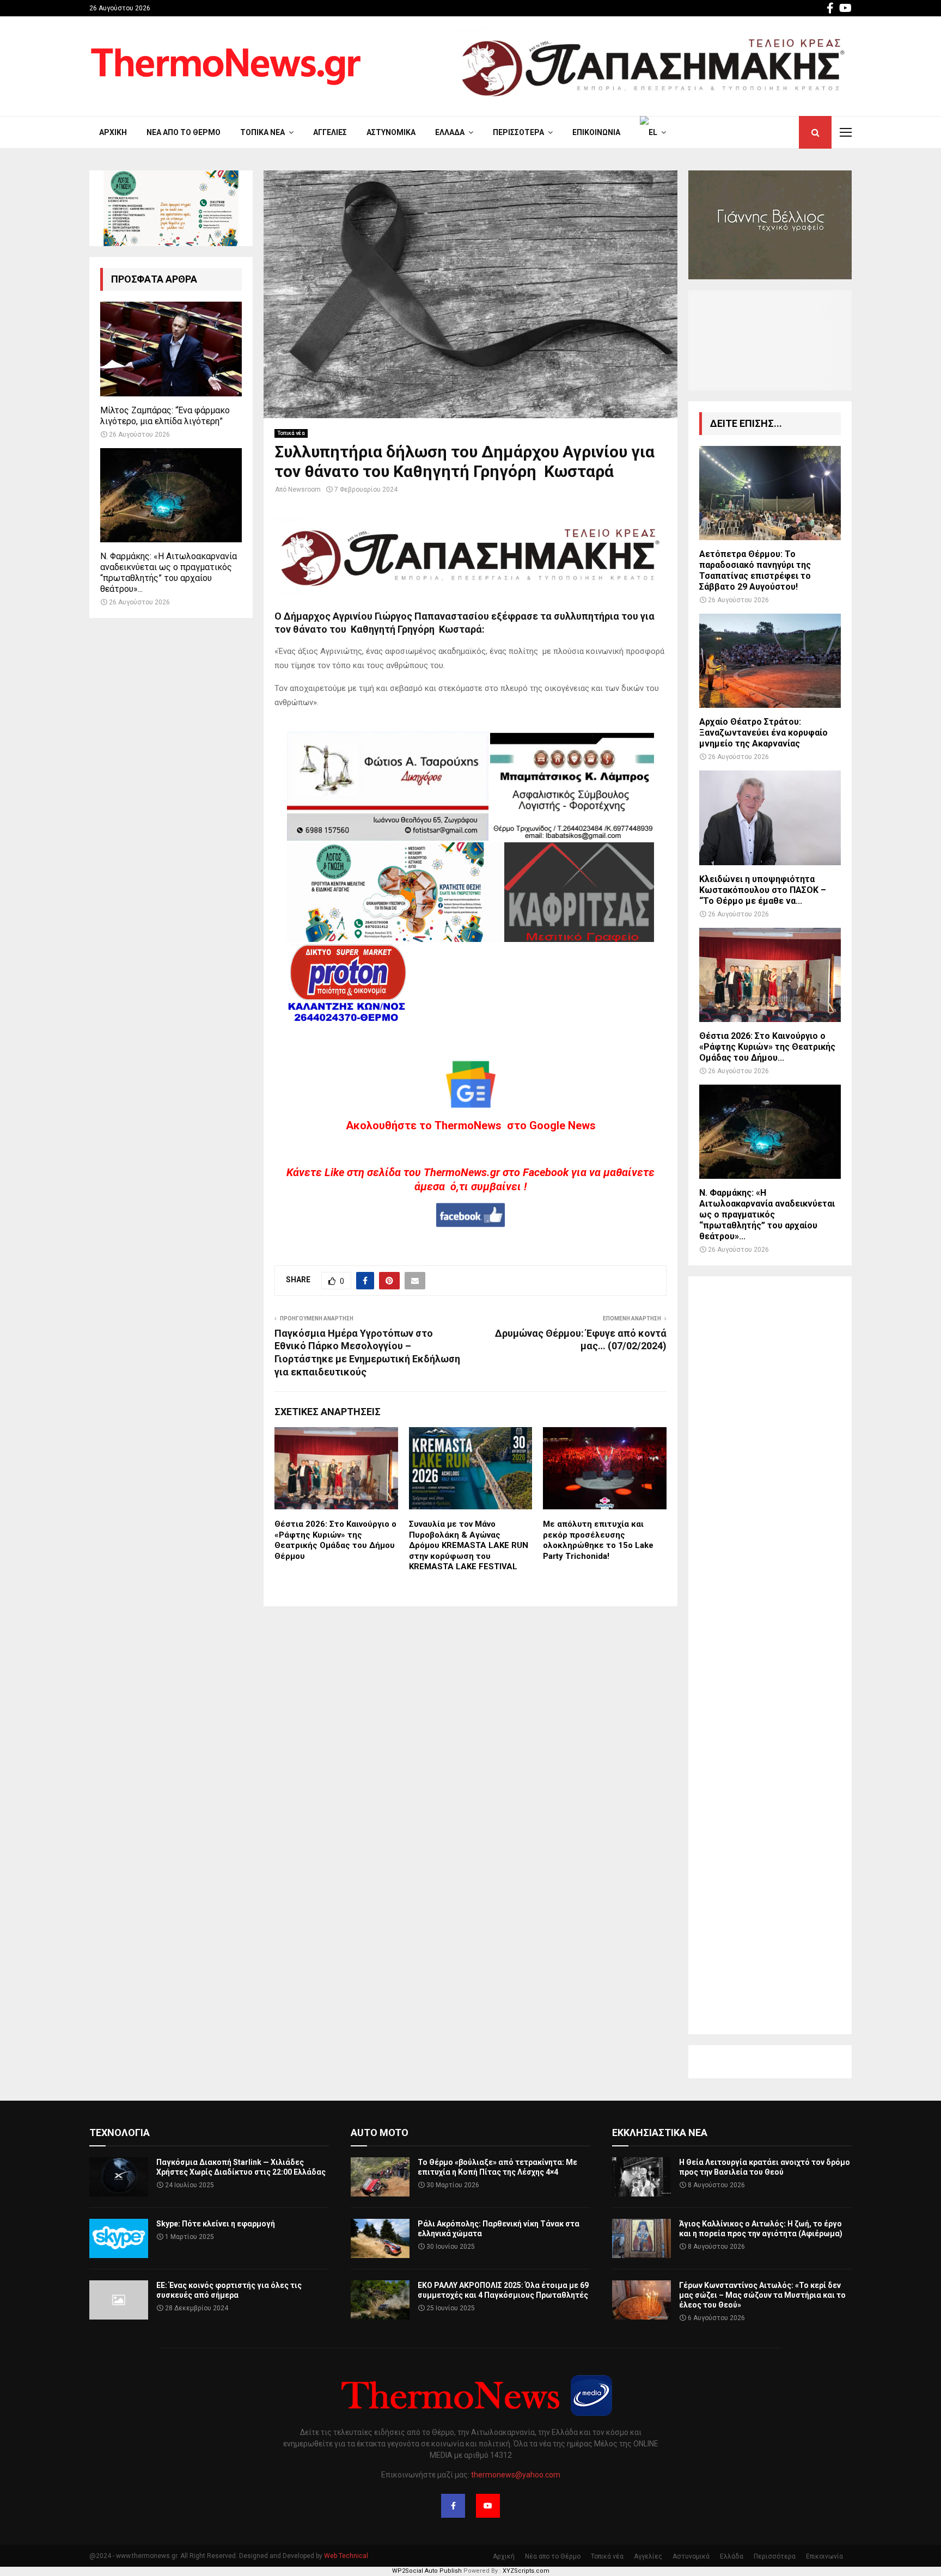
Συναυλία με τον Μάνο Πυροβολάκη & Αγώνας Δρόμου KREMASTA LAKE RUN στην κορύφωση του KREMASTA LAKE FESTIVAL (469, 1545)
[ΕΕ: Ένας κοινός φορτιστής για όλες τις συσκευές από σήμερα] (119, 2300)
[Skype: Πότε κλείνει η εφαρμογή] (119, 2238)
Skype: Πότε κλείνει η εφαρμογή (216, 2224)
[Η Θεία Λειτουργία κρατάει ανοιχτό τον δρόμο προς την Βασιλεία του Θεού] (641, 2177)
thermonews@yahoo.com (516, 2475)
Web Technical (346, 2556)
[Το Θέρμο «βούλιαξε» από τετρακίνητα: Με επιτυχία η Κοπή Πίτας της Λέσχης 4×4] (380, 2177)
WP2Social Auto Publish (427, 2571)
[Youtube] (488, 2506)
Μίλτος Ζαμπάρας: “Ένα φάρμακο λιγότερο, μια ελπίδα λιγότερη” (165, 416)
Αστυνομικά (391, 132)
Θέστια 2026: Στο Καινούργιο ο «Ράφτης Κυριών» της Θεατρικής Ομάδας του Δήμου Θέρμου (335, 1540)
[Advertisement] (770, 1655)
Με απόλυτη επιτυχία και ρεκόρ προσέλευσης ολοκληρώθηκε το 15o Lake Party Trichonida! (598, 1540)
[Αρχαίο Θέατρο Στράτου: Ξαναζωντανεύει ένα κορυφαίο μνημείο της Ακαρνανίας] (770, 661)
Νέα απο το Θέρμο (184, 132)
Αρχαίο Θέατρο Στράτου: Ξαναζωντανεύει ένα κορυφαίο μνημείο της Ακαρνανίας (763, 733)
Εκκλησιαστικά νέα (660, 2133)
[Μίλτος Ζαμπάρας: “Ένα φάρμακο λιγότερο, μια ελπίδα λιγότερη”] (171, 349)
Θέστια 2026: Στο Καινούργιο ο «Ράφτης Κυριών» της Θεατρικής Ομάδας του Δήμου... (767, 1047)
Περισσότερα (518, 132)
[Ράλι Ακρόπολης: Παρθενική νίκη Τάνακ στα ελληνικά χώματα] (380, 2238)
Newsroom (304, 489)
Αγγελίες (330, 132)
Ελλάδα (450, 132)
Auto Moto (380, 2133)
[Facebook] (453, 2506)
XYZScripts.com (526, 2571)
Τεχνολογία (120, 2133)
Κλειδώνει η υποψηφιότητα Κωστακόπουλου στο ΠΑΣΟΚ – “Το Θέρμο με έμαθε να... (763, 890)
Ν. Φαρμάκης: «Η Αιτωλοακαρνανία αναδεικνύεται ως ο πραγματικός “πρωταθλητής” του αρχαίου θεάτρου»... (169, 573)
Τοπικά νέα (262, 132)
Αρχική (113, 132)
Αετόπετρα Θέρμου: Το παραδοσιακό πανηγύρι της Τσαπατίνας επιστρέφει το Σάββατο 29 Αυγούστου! (755, 570)
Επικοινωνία (596, 132)
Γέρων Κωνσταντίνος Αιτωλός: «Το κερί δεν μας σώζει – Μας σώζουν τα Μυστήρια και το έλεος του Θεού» (762, 2295)
